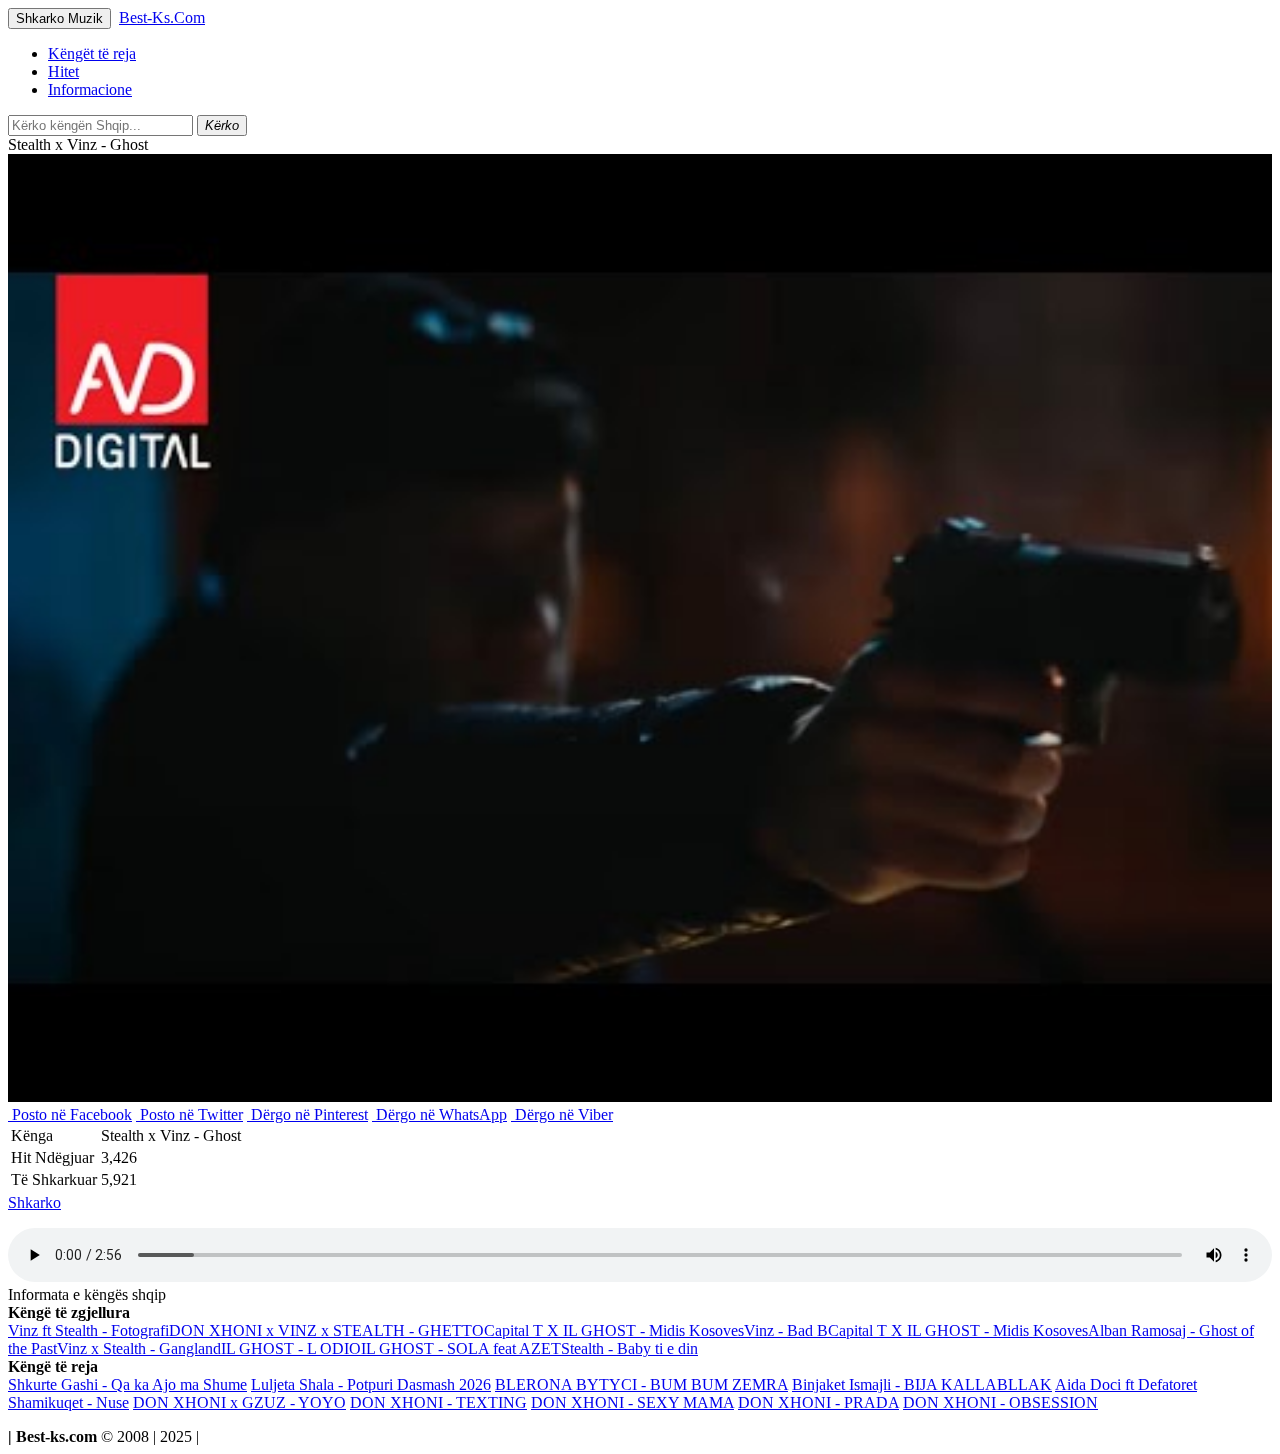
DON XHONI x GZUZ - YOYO (239, 1402)
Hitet (63, 71)
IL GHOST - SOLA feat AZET (461, 1348)
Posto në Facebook (70, 1114)
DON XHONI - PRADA (818, 1402)
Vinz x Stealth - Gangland (139, 1348)
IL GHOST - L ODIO (291, 1348)
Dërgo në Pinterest (307, 1114)
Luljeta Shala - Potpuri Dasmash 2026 (371, 1384)
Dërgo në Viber (562, 1114)
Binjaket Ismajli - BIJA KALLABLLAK (922, 1384)
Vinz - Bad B (786, 1330)
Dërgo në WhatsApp (439, 1114)
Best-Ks (162, 17)
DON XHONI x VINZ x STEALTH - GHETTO (326, 1330)
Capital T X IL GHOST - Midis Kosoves (614, 1330)
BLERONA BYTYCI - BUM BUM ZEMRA (641, 1384)
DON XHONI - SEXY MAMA (632, 1402)
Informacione (90, 89)
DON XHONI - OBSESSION (1000, 1402)
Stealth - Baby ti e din (629, 1348)
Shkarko (34, 1202)
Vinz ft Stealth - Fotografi (88, 1330)
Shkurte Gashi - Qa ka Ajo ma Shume (127, 1384)
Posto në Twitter (189, 1114)
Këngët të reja (92, 53)
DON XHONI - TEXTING (438, 1402)
